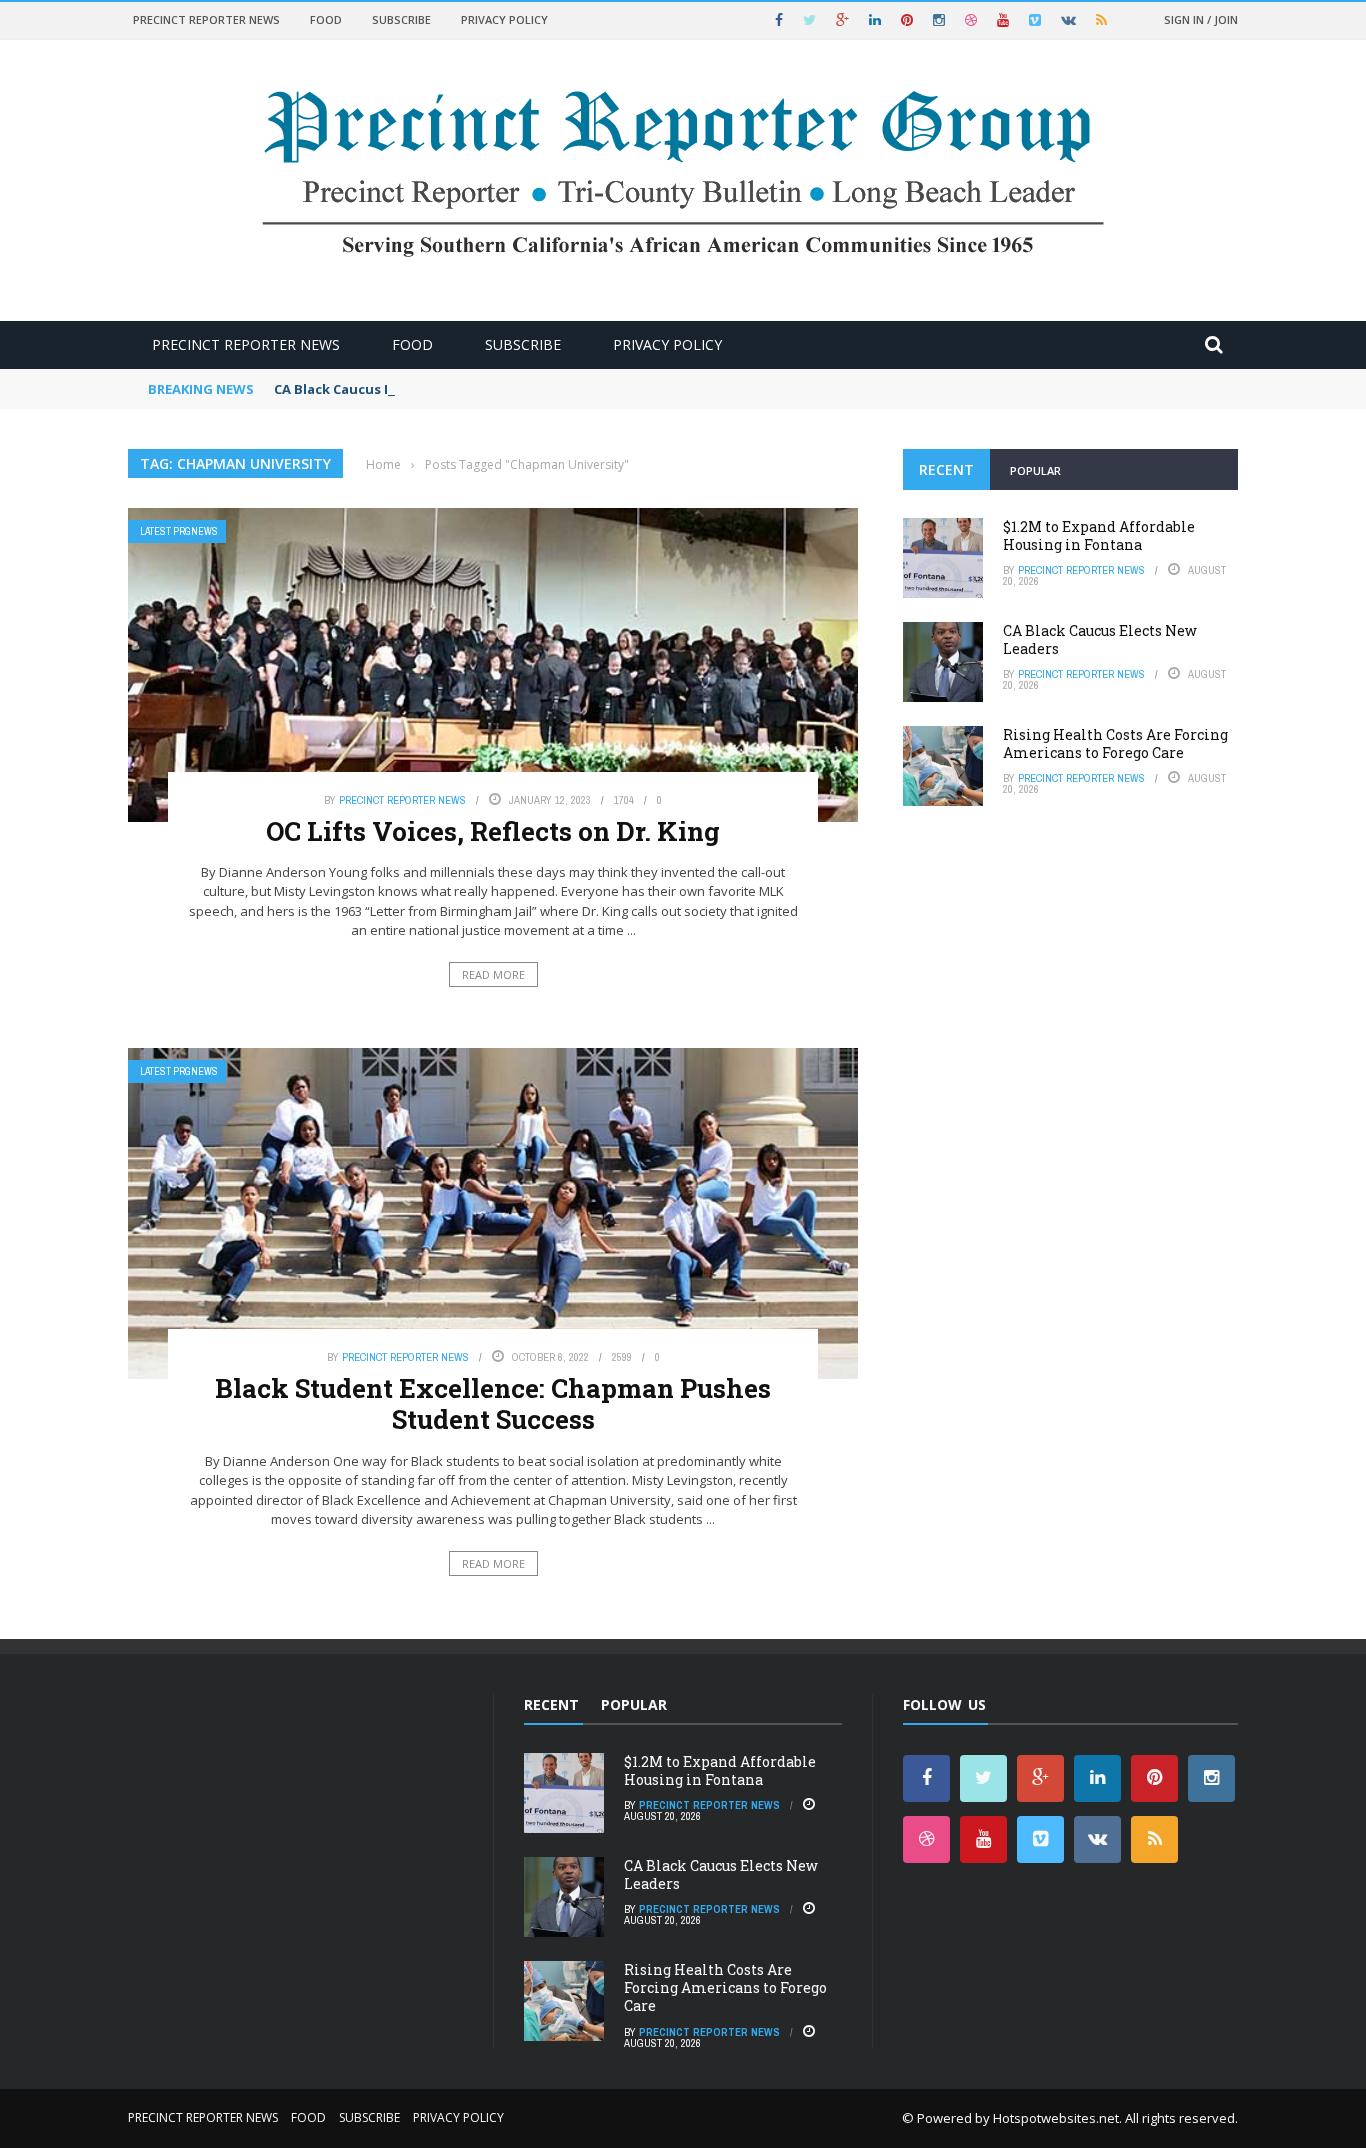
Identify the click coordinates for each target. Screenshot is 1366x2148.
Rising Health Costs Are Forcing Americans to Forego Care (1115, 743)
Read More (493, 974)
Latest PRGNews (179, 531)
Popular (1035, 470)
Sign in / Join (1201, 19)
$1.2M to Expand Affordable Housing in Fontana (1099, 535)
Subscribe (401, 19)
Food (326, 19)
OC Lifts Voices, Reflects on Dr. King (493, 831)
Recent (946, 469)
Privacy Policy (504, 19)
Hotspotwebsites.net (1056, 2118)
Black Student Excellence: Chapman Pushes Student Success (493, 1403)
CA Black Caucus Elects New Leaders (393, 389)
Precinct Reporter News (206, 19)
